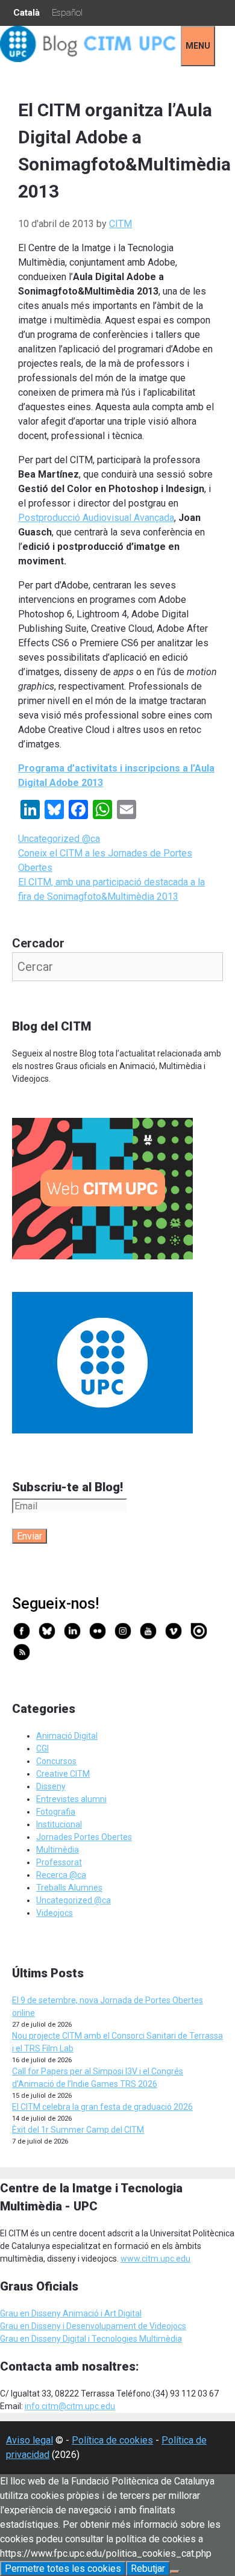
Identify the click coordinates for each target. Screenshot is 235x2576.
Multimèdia (58, 1850)
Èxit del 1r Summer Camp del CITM (78, 2130)
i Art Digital (120, 2313)
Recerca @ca (61, 1875)
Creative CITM (63, 1774)
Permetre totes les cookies (63, 2568)
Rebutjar (148, 2568)
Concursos (56, 1761)
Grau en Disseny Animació (49, 2313)
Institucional (59, 1824)
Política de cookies (112, 2440)
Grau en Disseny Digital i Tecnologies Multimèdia (91, 2339)
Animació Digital (67, 1736)
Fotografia (56, 1812)
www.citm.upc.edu (155, 2259)
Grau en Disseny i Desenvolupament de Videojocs (93, 2326)
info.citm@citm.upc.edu (70, 2406)
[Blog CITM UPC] (90, 59)
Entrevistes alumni (71, 1799)
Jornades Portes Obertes (84, 1837)
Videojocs (55, 1913)
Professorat (59, 1862)
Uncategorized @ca (59, 839)
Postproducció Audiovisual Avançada (96, 518)
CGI (42, 1748)
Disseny (51, 1786)
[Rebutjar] (175, 2572)
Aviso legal (30, 2440)
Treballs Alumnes (69, 1888)
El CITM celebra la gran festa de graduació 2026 (102, 2107)
